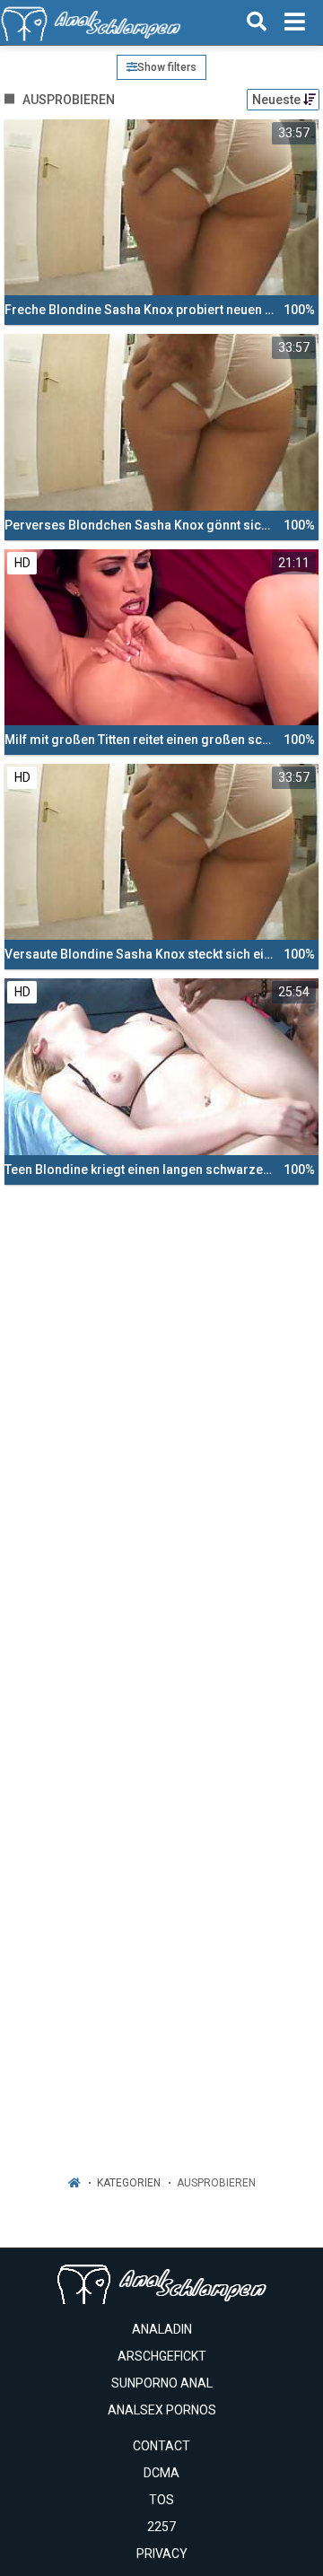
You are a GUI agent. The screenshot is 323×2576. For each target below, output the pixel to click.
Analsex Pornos (162, 2410)
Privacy (162, 2554)
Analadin (162, 2329)
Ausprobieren (216, 2183)
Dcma (161, 2473)
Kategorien (129, 2183)
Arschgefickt (162, 2356)
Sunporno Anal (162, 2383)
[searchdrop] (257, 22)
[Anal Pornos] (91, 22)
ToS (161, 2500)
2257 (161, 2527)
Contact (161, 2446)
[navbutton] (295, 22)
